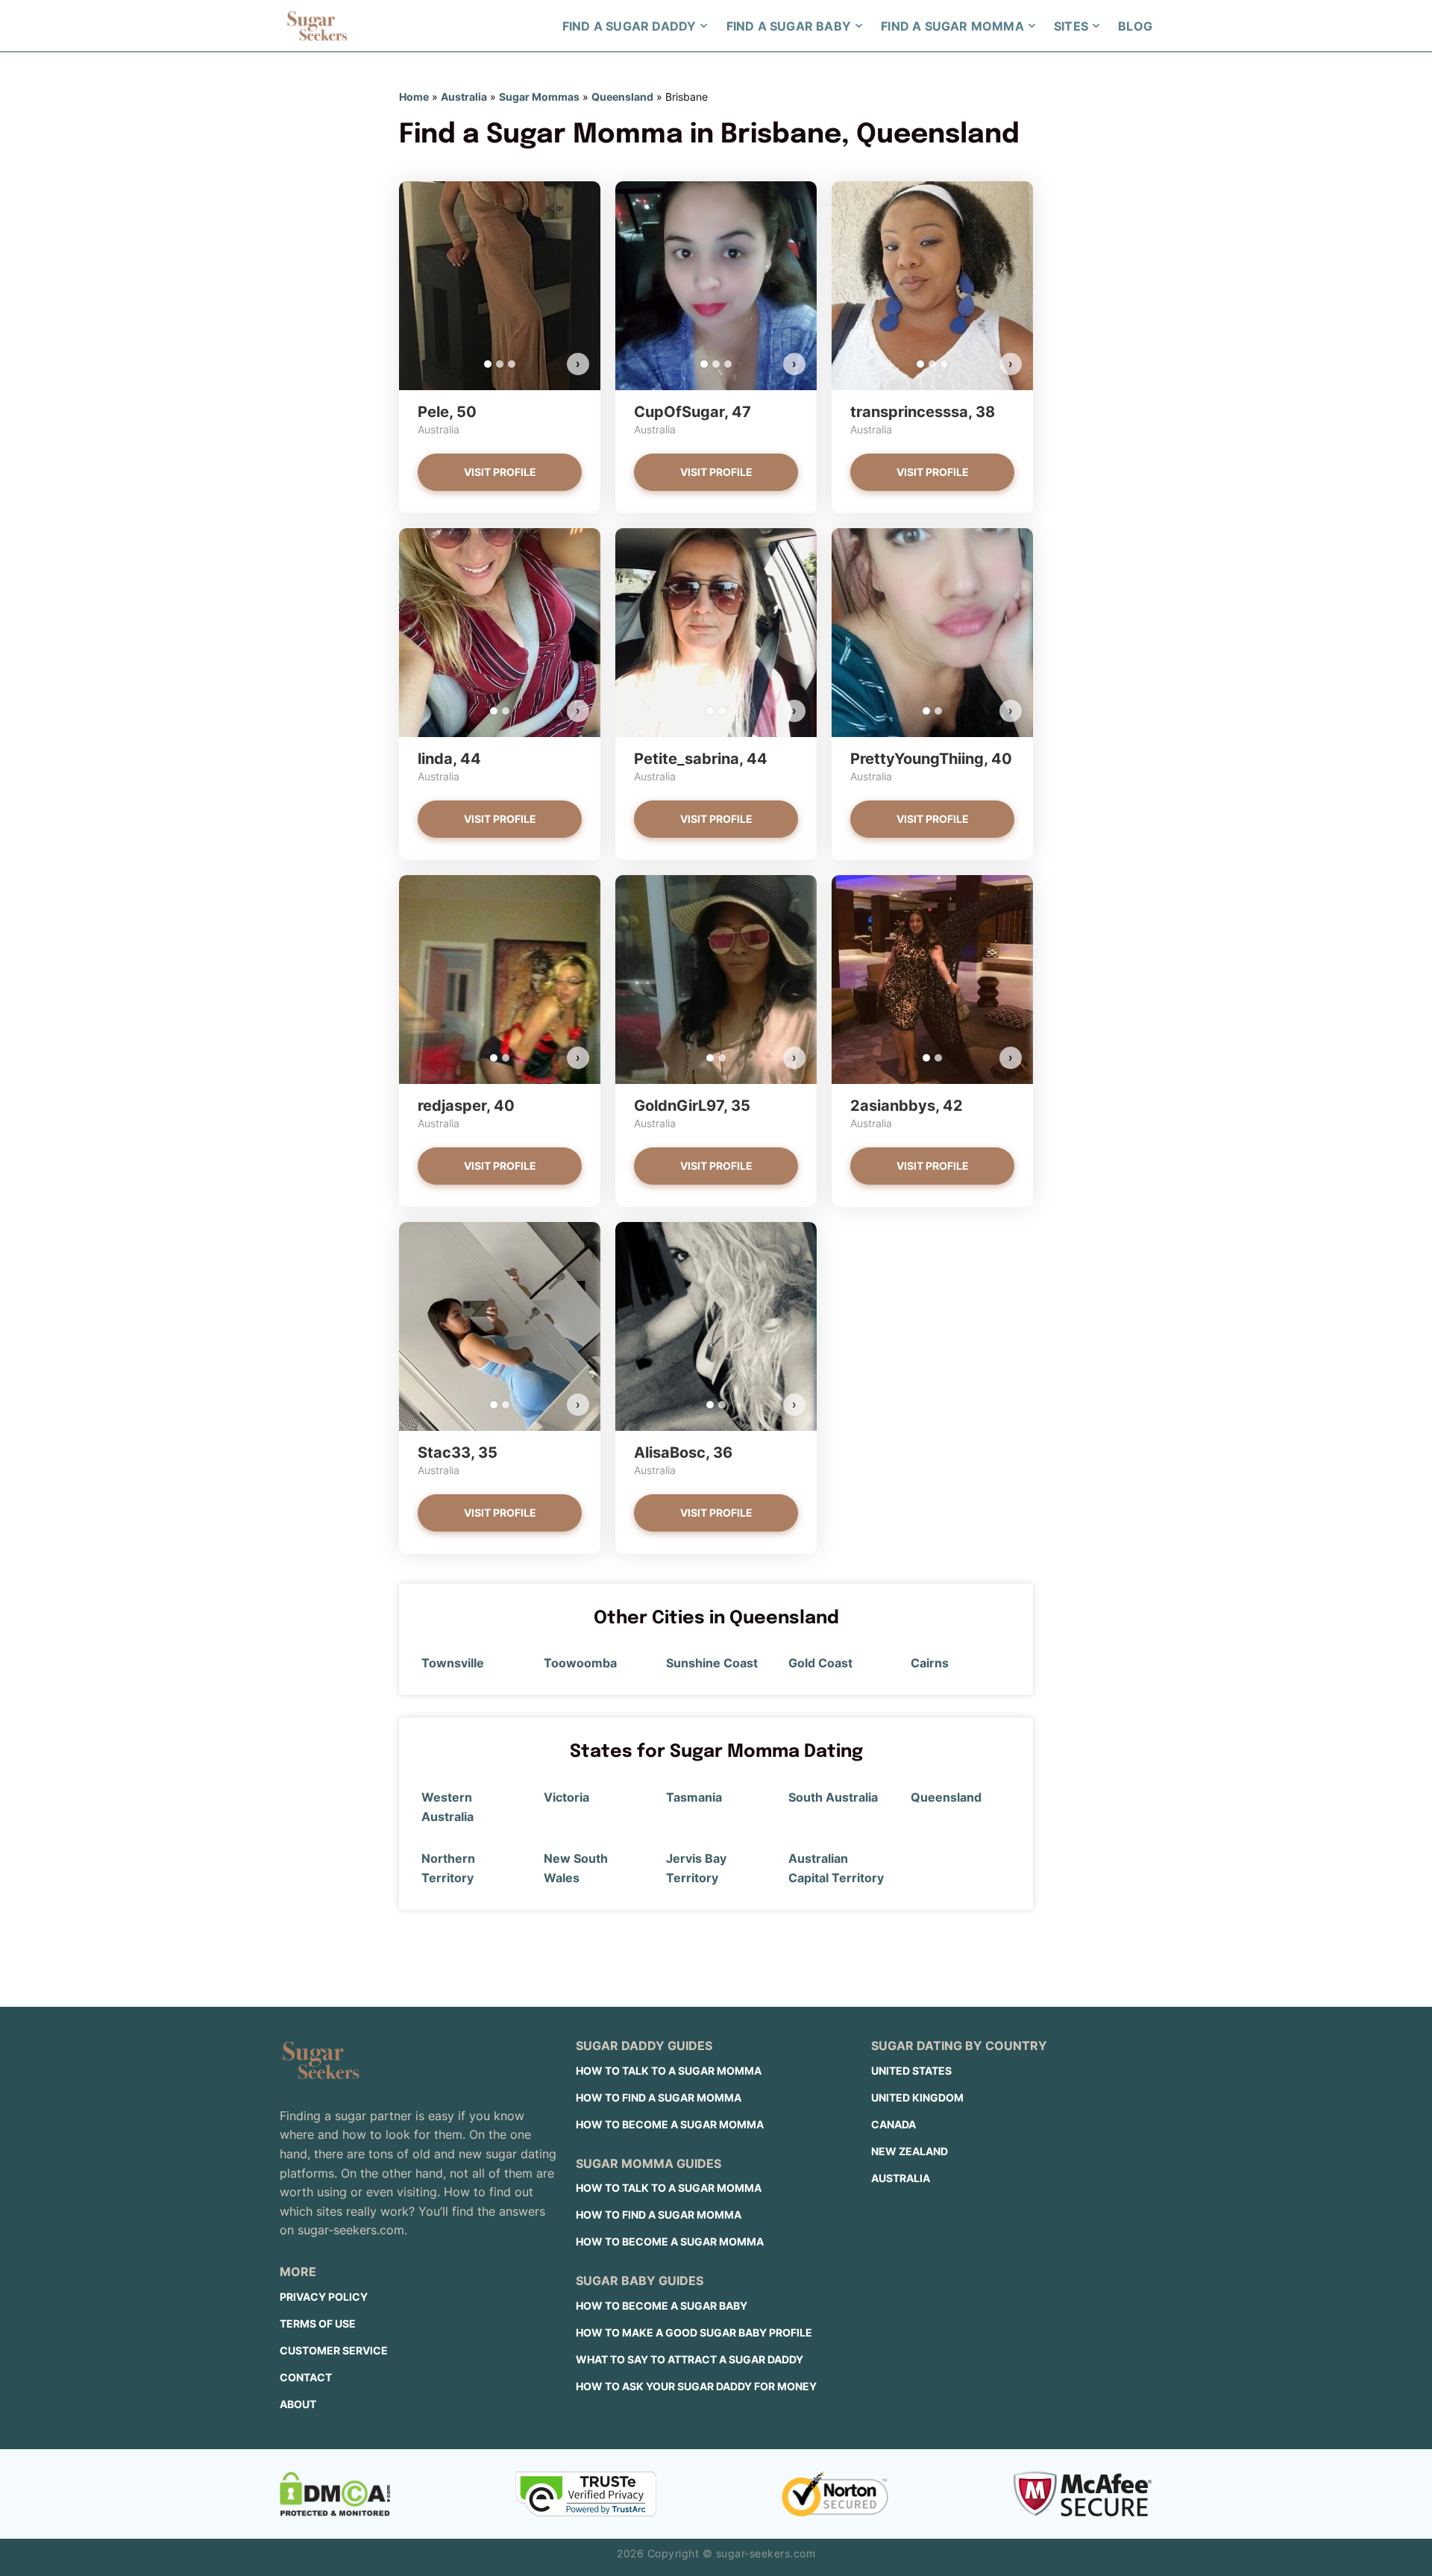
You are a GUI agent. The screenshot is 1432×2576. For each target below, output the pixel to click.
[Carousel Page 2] (500, 364)
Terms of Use (318, 2323)
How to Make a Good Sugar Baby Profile (694, 2332)
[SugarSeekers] (317, 26)
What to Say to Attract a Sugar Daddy (690, 2359)
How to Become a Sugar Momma (670, 2124)
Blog (1135, 26)
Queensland (622, 97)
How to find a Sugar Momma (659, 2097)
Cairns (930, 1663)
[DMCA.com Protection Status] (335, 2494)
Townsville (453, 1663)
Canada (894, 2124)
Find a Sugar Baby (789, 26)
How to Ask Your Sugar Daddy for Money (696, 2386)
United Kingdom (917, 2097)
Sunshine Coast (712, 1663)
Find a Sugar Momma (952, 26)
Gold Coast (820, 1663)
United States (911, 2071)
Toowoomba (580, 1663)
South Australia (833, 1797)
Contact (306, 2377)
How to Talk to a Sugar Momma (669, 2071)
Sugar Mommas (539, 97)
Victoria (566, 1797)
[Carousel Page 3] (512, 364)
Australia (464, 97)
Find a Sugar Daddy (629, 26)
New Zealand (910, 2151)
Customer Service (334, 2350)
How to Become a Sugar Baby (662, 2306)
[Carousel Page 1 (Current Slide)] (488, 364)
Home (414, 97)
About (298, 2404)
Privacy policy (324, 2297)
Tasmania (694, 1797)
